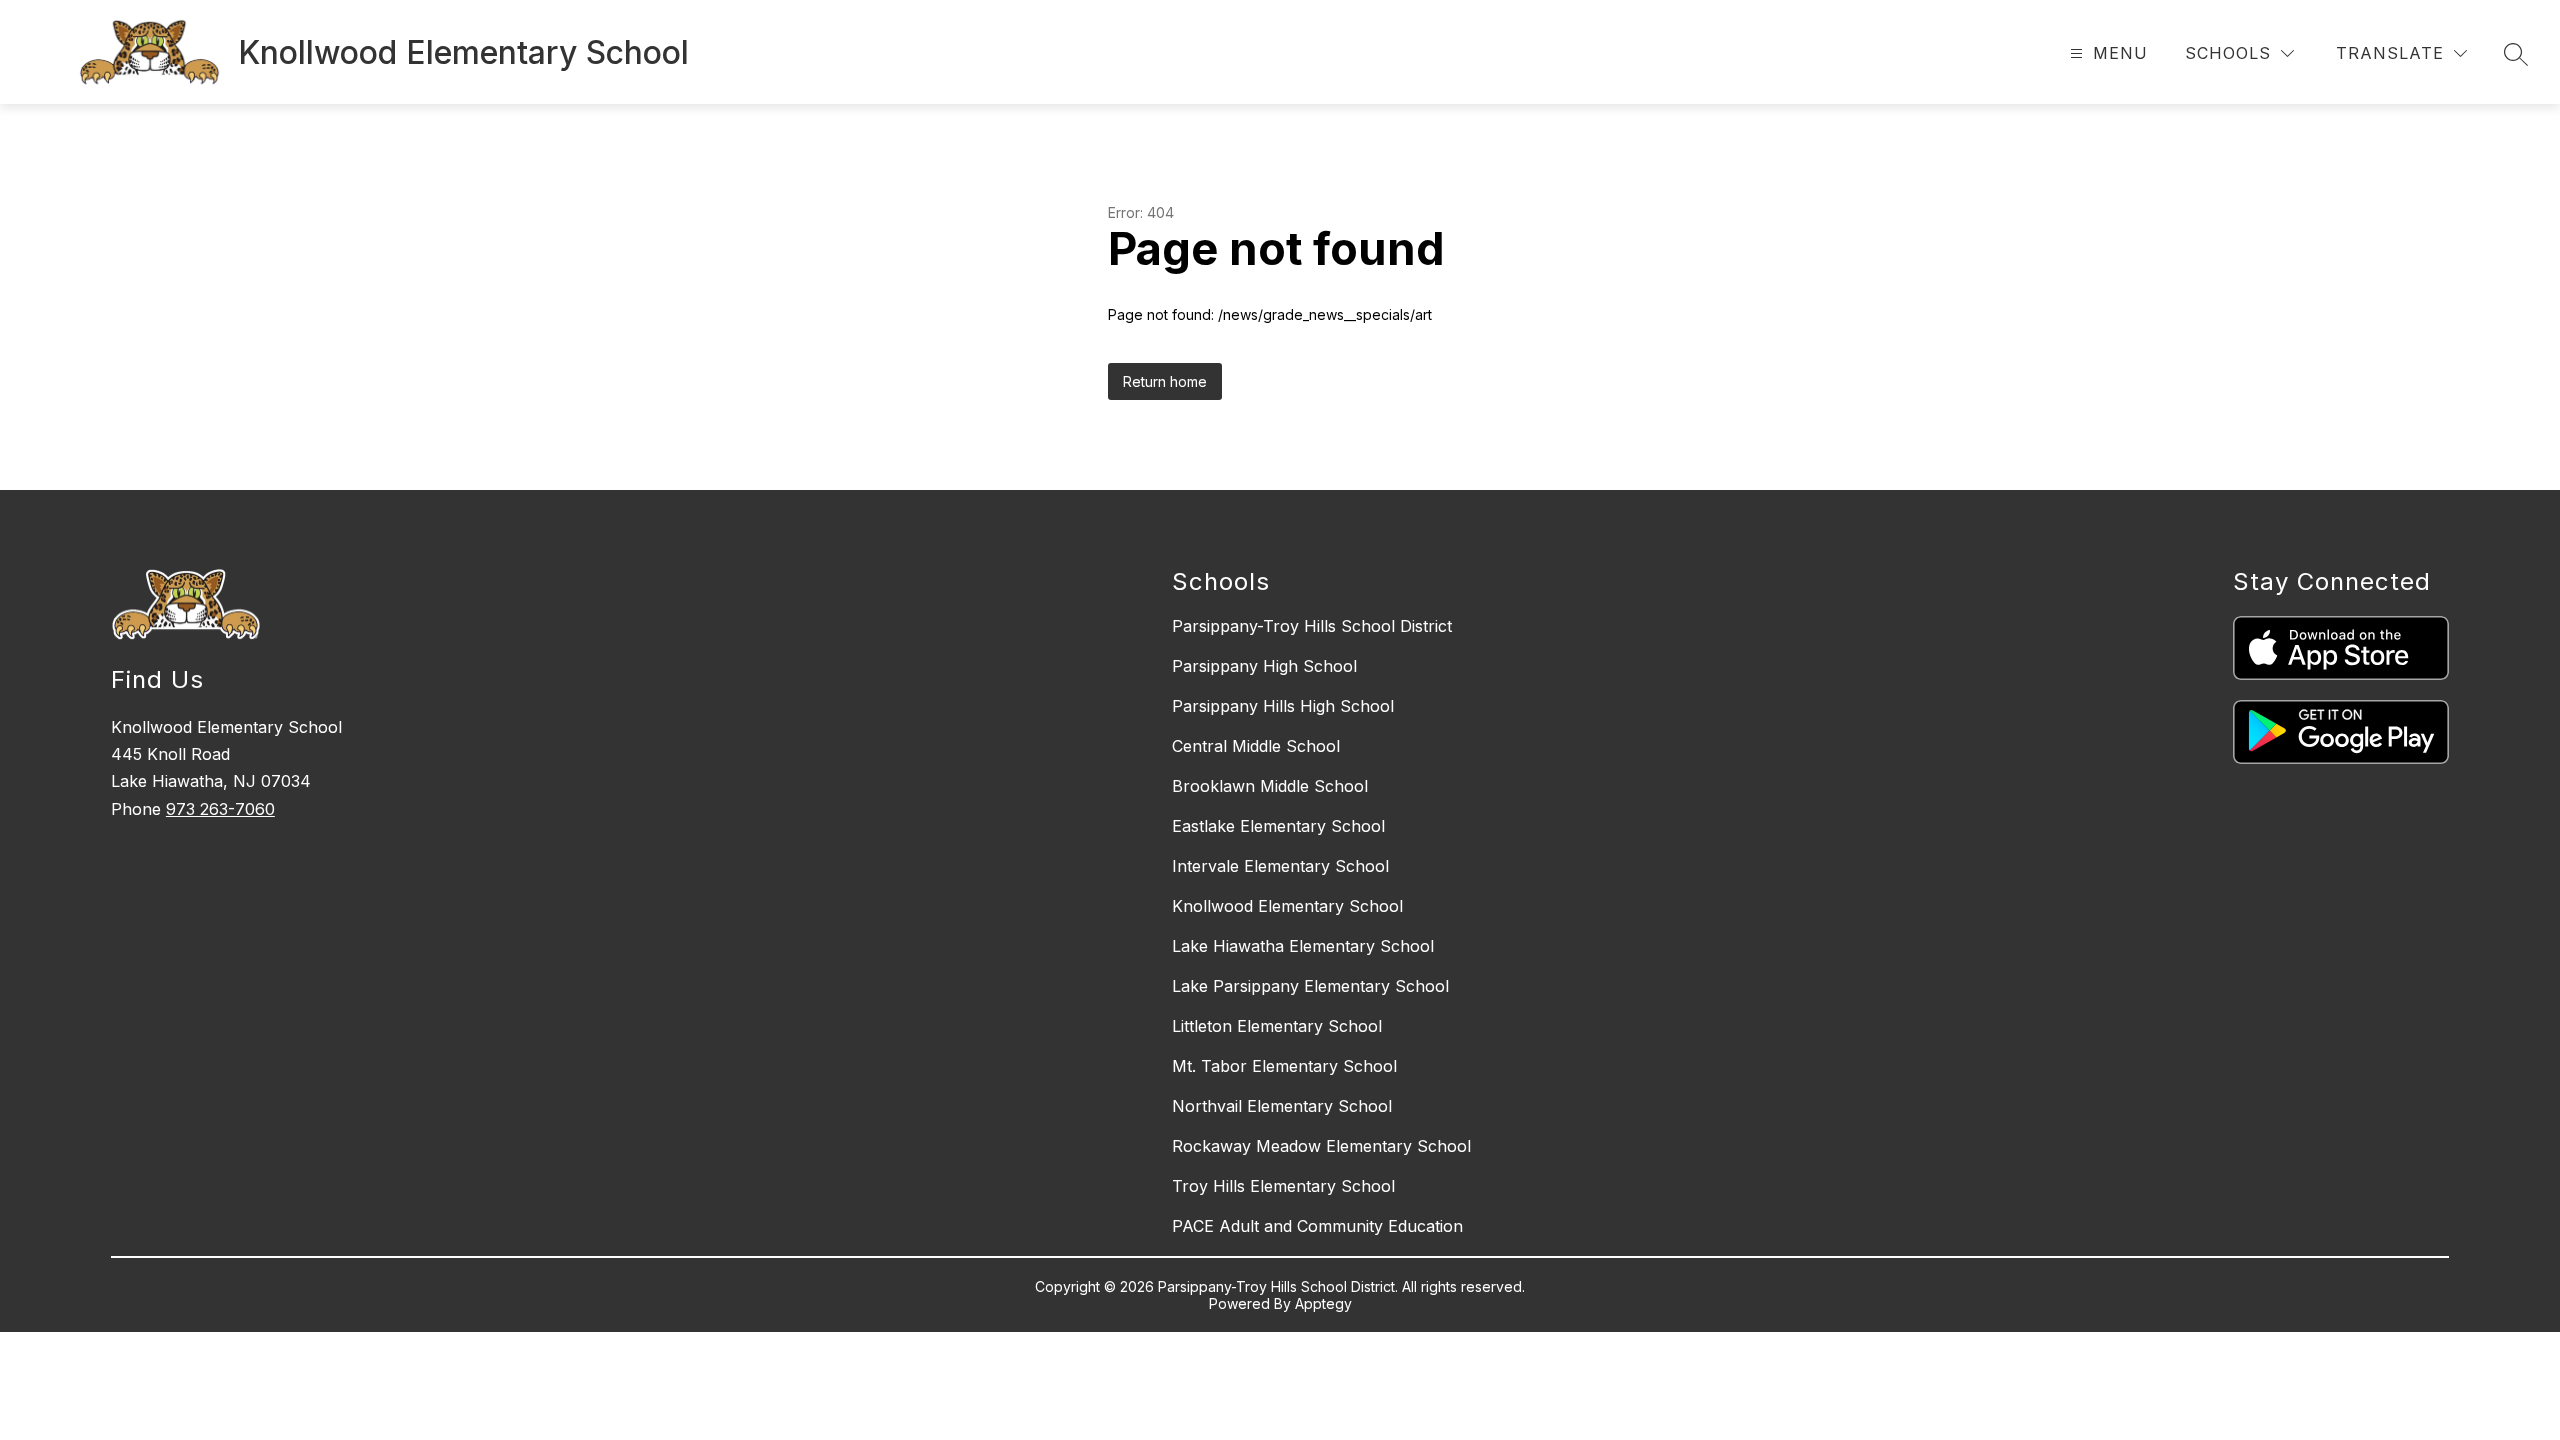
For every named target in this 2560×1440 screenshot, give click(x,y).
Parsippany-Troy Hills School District (1312, 626)
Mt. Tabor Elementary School (1284, 1066)
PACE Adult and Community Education (1317, 1226)
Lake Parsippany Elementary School (1310, 986)
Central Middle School (1256, 746)
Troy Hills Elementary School (1283, 1186)
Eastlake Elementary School (1278, 826)
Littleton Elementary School (1277, 1026)
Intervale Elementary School (1280, 866)
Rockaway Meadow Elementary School (1321, 1146)
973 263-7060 (220, 809)
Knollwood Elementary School (1287, 906)
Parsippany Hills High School (1283, 706)
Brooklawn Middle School (1270, 786)
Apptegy (1323, 1303)
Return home (1165, 381)
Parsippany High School (1264, 666)
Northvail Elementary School (1282, 1106)
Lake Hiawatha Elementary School (1303, 946)
